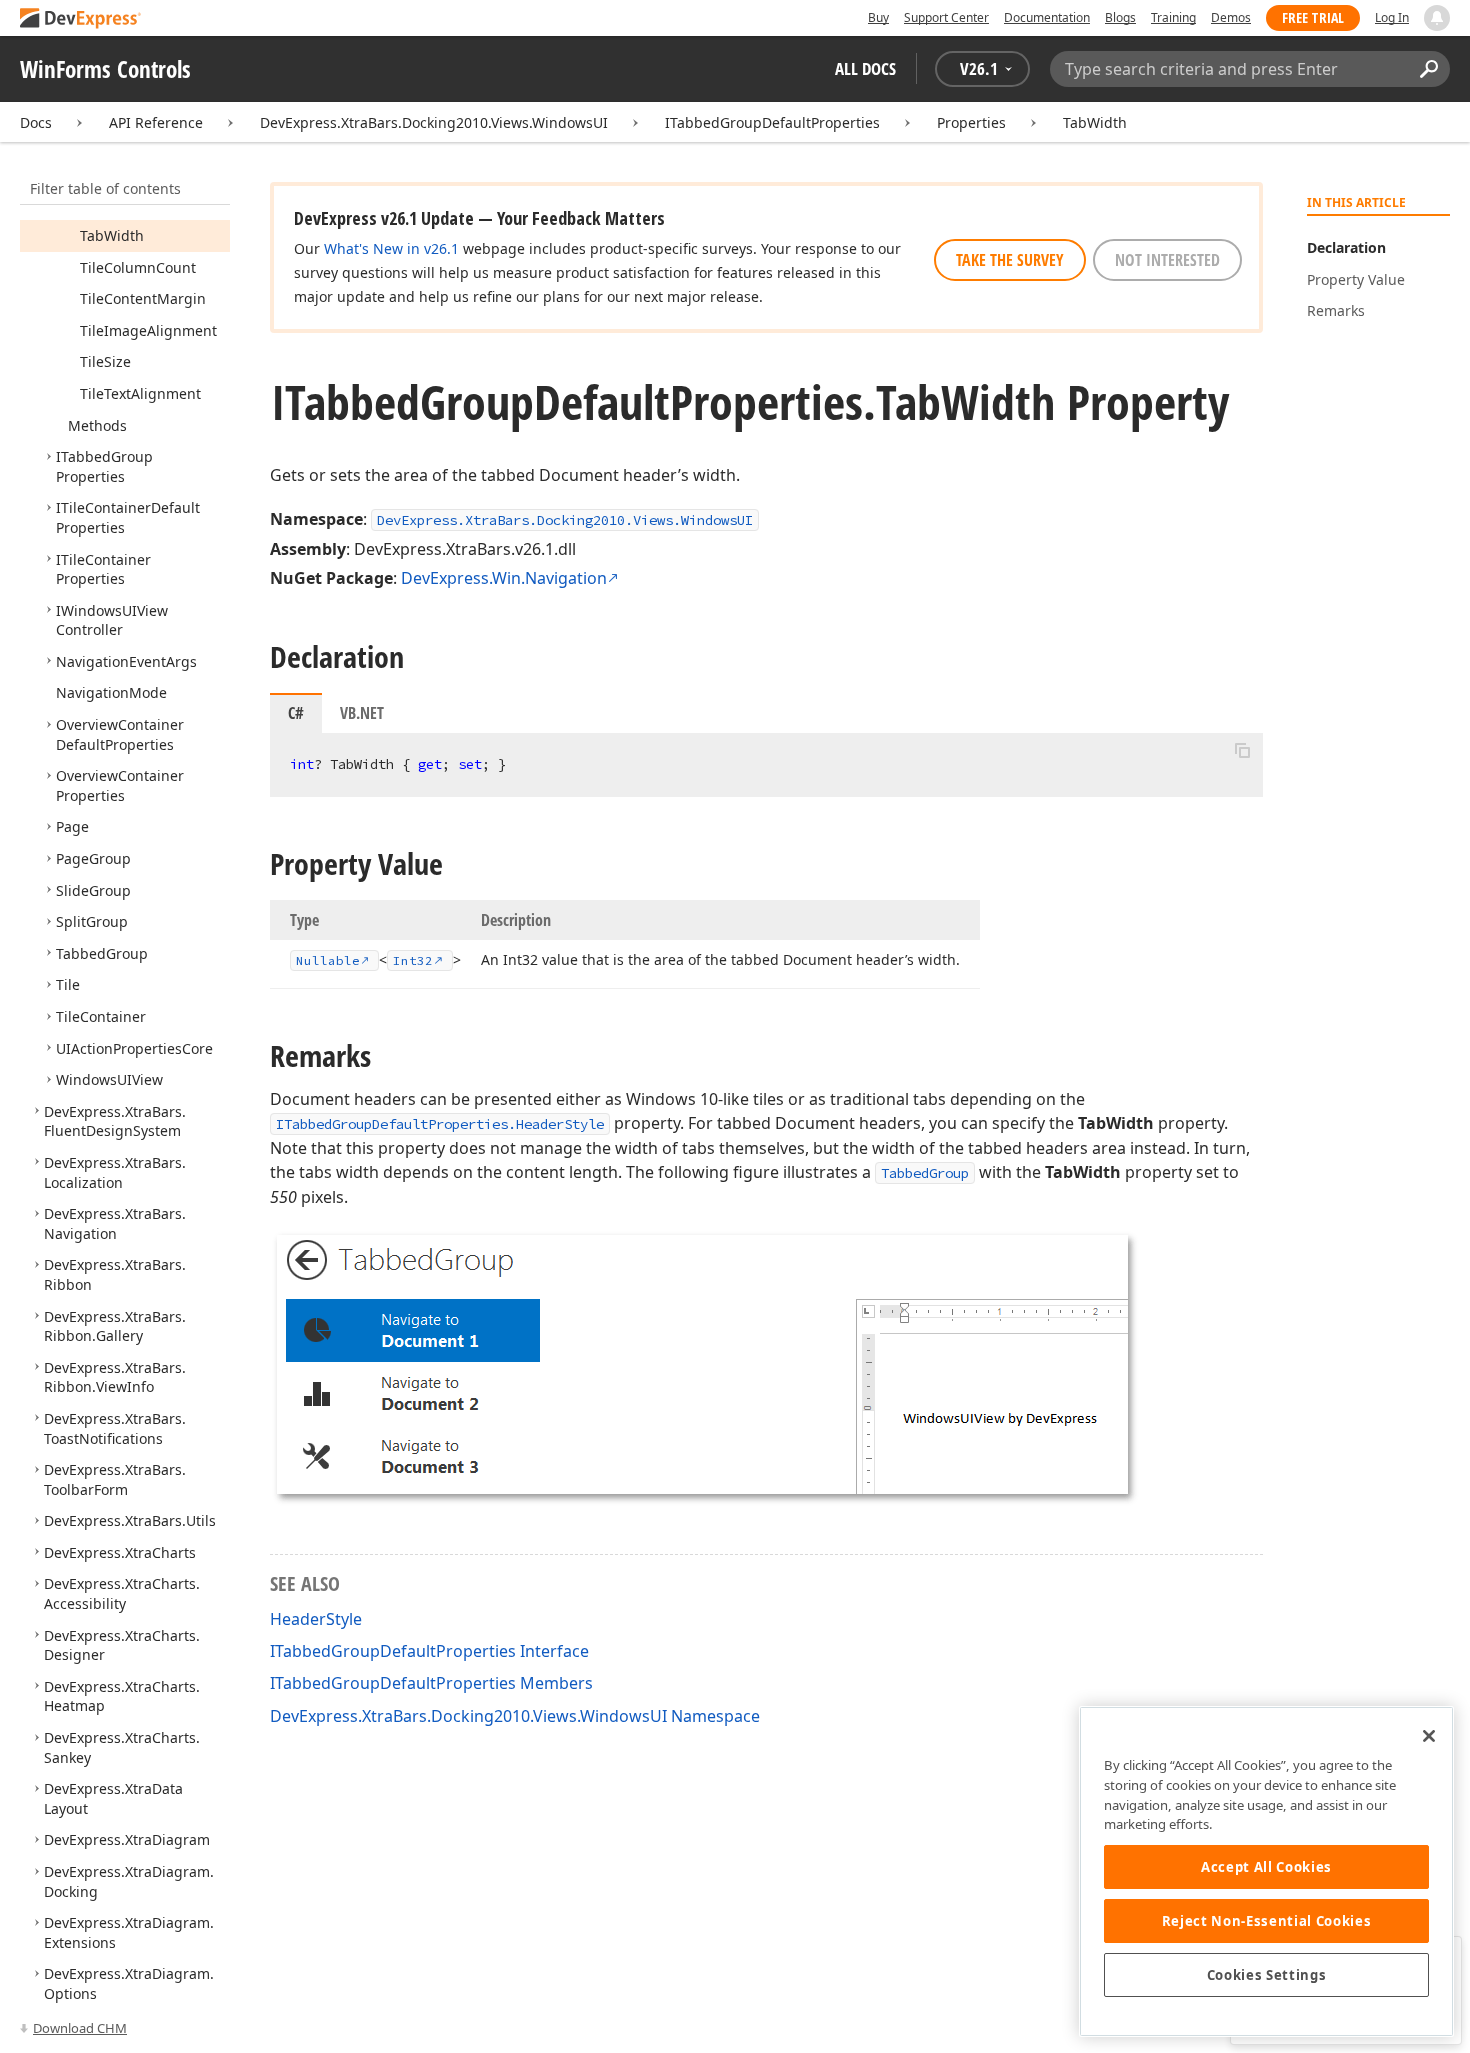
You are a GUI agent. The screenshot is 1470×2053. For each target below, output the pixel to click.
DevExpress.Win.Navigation (504, 578)
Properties (971, 122)
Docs (36, 122)
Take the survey (1010, 260)
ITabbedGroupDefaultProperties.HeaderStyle (440, 1124)
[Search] (1428, 69)
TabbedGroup (925, 1173)
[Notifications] (1437, 18)
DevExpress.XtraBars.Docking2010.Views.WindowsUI (434, 122)
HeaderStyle (316, 1619)
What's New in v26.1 (391, 248)
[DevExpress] (81, 19)
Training (1173, 17)
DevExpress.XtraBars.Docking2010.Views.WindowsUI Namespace (515, 1716)
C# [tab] (296, 713)
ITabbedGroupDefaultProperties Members (431, 1683)
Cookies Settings (1267, 1975)
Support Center (946, 17)
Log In (1392, 17)
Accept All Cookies (1266, 1867)
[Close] (1429, 1736)
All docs (865, 68)
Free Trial (1313, 17)
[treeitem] (112, 235)
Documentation (1047, 17)
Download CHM (80, 2028)
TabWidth (1095, 122)
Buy (878, 17)
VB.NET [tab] (362, 713)
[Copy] (1242, 750)
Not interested (1167, 260)
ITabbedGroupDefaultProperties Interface (429, 1651)
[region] (1266, 1871)
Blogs (1120, 17)
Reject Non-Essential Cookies (1266, 1921)
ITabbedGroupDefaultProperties (772, 122)
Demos (1231, 17)
